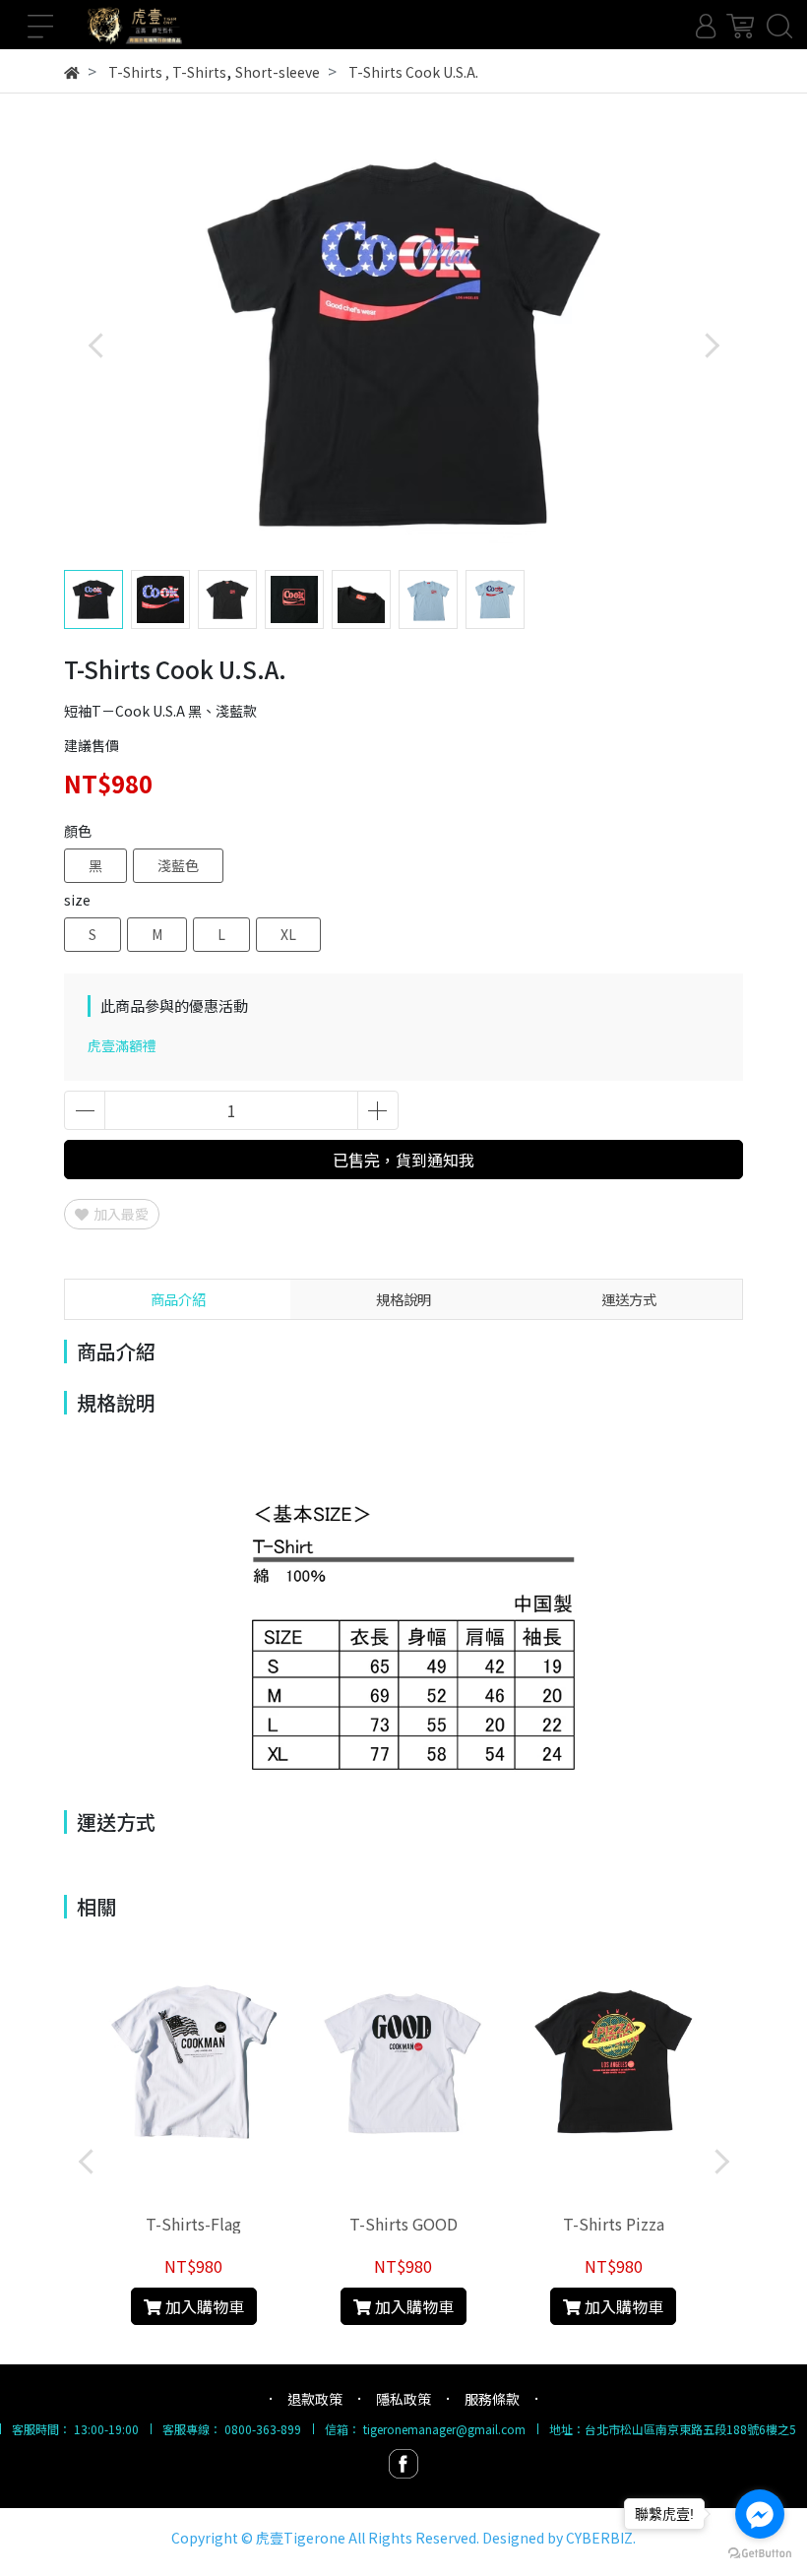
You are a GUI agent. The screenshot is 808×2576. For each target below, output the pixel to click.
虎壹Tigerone (301, 2538)
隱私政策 (404, 2399)
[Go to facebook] (760, 2514)
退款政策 (315, 2399)
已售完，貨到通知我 (404, 1160)
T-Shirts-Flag (193, 2224)
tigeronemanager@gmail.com (444, 2429)
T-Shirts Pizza (614, 2224)
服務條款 (492, 2399)
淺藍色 (178, 865)
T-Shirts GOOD (404, 2224)
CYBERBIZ (599, 2538)
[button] (711, 345)
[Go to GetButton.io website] (760, 2552)
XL (288, 934)
